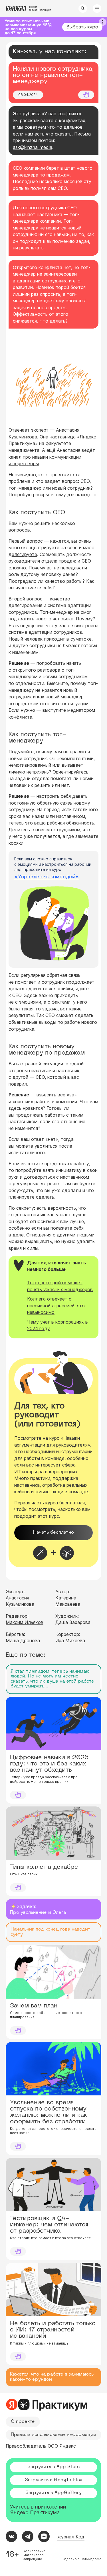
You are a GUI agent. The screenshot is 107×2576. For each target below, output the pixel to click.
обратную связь (55, 803)
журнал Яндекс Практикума (40, 8)
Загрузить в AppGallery (53, 2493)
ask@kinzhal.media (33, 147)
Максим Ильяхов (25, 1622)
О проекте (23, 2422)
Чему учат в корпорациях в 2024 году (57, 1325)
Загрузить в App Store (54, 2467)
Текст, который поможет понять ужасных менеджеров (60, 1286)
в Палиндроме (89, 2559)
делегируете (23, 554)
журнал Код (71, 2537)
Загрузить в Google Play (53, 2480)
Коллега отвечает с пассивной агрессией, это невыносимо (56, 1306)
